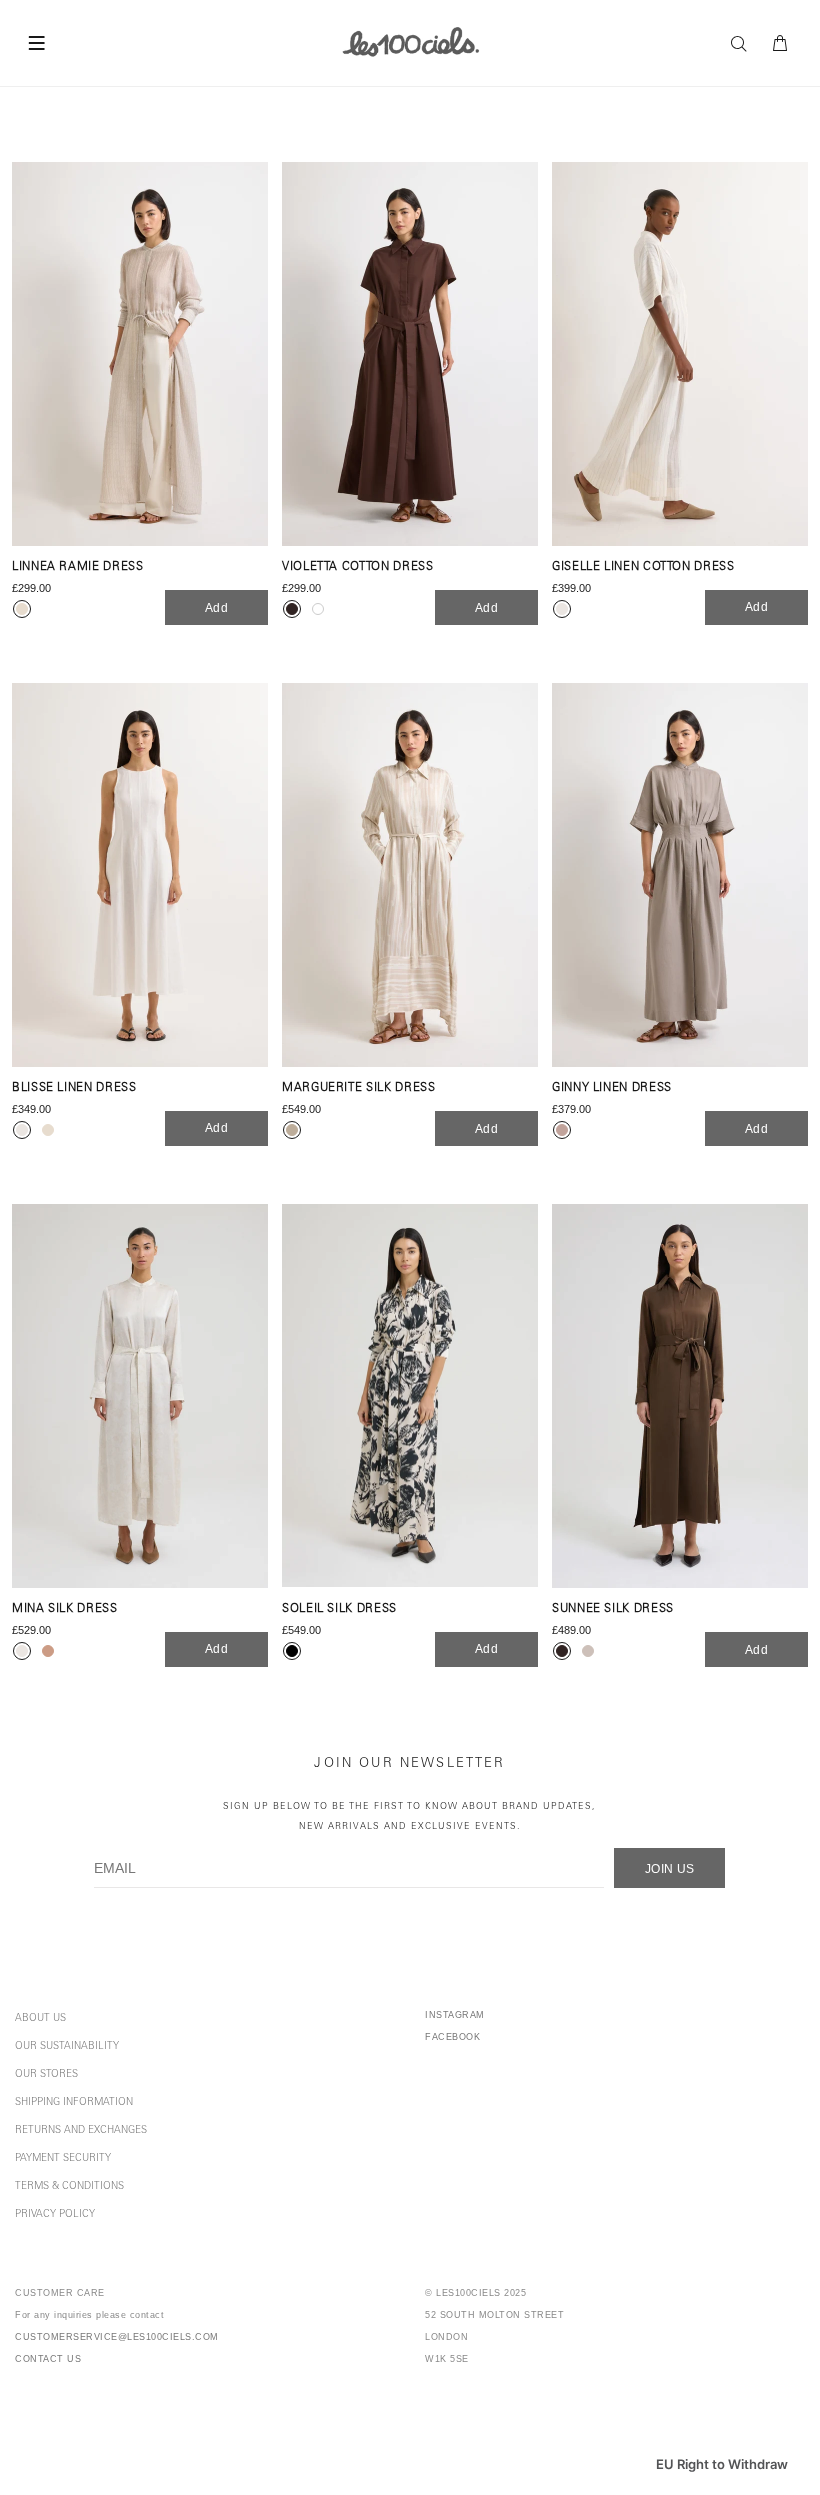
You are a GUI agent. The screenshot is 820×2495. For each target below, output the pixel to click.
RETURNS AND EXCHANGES (81, 2131)
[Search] (744, 44)
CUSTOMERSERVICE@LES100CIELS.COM (117, 2337)
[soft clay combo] (48, 1651)
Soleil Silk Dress (339, 1609)
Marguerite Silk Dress (358, 1088)
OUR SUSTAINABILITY (67, 2047)
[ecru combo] (562, 609)
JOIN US (670, 1869)
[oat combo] (22, 609)
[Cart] (781, 44)
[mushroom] (562, 1130)
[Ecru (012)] (140, 875)
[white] (318, 609)
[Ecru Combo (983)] (680, 354)
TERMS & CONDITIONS (69, 2187)
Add (216, 608)
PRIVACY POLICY (55, 2215)
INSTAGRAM (455, 2015)
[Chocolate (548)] (410, 354)
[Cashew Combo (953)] (410, 875)
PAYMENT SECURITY (63, 2159)
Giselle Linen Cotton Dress (643, 567)
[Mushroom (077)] (680, 875)
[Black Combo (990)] (410, 1396)
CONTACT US (48, 2359)
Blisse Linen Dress (74, 1088)
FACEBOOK (452, 2037)
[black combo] (292, 1651)
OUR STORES (46, 2075)
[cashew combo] (292, 1130)
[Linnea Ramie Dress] (140, 354)
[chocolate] (292, 609)
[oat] (48, 1130)
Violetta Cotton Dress (357, 567)
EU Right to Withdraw (722, 2464)
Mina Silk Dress (65, 1609)
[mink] (588, 1651)
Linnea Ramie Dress (78, 567)
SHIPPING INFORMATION (74, 2103)
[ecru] (22, 1130)
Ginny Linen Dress (612, 1088)
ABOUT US (40, 2019)
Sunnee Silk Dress (613, 1609)
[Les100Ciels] (410, 41)
